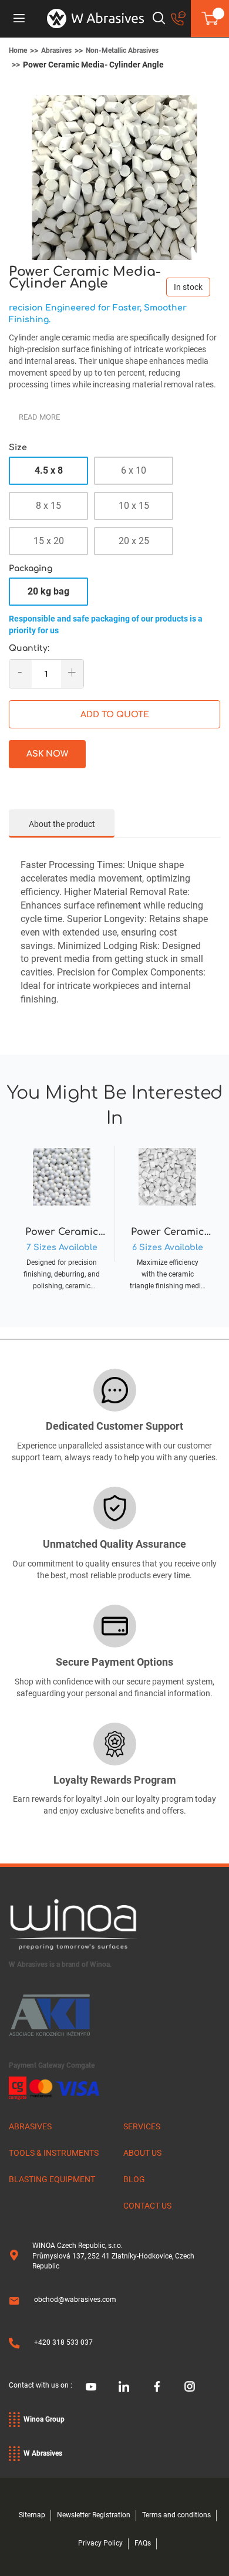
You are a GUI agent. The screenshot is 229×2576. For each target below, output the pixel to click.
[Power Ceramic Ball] (62, 1216)
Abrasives (56, 50)
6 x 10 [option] (134, 470)
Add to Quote (115, 715)
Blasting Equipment (52, 2179)
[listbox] (114, 509)
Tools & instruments (54, 2153)
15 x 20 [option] (49, 541)
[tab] (62, 823)
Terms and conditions (176, 2515)
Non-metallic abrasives (122, 50)
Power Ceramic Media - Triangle (168, 1233)
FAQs (143, 2543)
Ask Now (47, 754)
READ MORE (39, 417)
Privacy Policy (100, 2543)
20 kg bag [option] (48, 591)
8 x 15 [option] (48, 506)
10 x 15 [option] (134, 506)
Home (18, 50)
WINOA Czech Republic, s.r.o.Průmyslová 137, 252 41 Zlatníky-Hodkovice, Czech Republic (113, 2256)
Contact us (147, 2206)
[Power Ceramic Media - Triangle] (167, 1216)
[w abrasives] (95, 18)
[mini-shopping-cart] (210, 18)
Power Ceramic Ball (62, 1233)
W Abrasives (43, 2453)
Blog (134, 2179)
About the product (62, 824)
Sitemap (32, 2515)
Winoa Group (44, 2419)
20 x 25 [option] (134, 541)
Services (142, 2126)
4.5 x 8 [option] (49, 470)
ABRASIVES (30, 2126)
